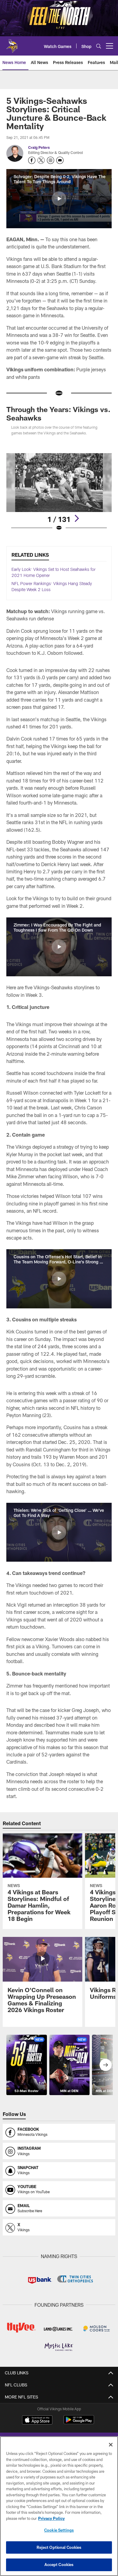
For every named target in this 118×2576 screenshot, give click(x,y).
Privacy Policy (51, 2518)
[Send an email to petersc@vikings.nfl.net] (60, 160)
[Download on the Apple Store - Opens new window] (37, 2421)
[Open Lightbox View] (59, 492)
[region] (59, 2506)
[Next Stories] (106, 2065)
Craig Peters (39, 147)
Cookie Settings (59, 2530)
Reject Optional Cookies (59, 2547)
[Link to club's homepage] (12, 43)
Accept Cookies (59, 2565)
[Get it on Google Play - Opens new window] (79, 2423)
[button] (59, 199)
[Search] (99, 46)
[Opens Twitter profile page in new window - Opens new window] (41, 160)
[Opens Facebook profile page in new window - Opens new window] (32, 160)
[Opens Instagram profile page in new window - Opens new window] (51, 160)
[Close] (111, 2445)
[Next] (77, 518)
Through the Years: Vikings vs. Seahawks (58, 413)
